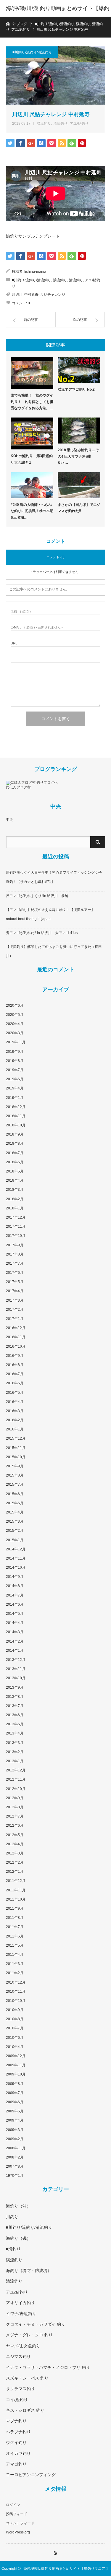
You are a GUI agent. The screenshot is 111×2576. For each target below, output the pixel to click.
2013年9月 (15, 1687)
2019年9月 (15, 1052)
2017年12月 (16, 1217)
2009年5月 (15, 2111)
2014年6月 (15, 1604)
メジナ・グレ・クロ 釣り (29, 2335)
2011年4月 (15, 1955)
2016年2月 (15, 1420)
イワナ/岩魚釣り (21, 2314)
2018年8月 (15, 1144)
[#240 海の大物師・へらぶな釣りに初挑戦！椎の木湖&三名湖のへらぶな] (32, 485)
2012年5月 (15, 1835)
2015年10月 (16, 1457)
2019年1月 (15, 1098)
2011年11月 (16, 1890)
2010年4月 (15, 2047)
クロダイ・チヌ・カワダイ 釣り (36, 2324)
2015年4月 (15, 1512)
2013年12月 (16, 1660)
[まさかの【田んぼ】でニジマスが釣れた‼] (79, 485)
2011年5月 (15, 1945)
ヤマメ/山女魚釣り (23, 2346)
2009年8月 (15, 2084)
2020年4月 (15, 1024)
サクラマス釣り (20, 2389)
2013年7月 (15, 1706)
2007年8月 (15, 2166)
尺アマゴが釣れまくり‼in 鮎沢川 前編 (37, 896)
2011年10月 (16, 1899)
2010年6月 (15, 2038)
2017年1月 (15, 1319)
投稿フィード (17, 2514)
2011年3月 (15, 1964)
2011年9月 (15, 1909)
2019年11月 (16, 1042)
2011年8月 (15, 1918)
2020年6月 (15, 1006)
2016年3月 (15, 1411)
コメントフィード (20, 2523)
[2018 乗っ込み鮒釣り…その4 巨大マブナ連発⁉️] (79, 431)
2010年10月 (16, 2001)
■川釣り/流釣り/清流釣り (32, 52)
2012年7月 (15, 1816)
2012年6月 (15, 1825)
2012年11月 (16, 1779)
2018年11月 (16, 1116)
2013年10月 (16, 1678)
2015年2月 (15, 1531)
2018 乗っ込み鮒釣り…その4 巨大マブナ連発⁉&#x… (78, 456)
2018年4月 (15, 1180)
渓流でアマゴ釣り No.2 (76, 389)
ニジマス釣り (18, 2356)
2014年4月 (15, 1623)
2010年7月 (15, 2028)
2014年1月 (15, 1651)
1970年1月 (15, 2176)
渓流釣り (44, 124)
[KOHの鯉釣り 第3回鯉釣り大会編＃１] (32, 433)
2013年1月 (15, 1761)
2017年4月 (15, 1291)
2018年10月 (16, 1125)
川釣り (12, 2217)
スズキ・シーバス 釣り (27, 2378)
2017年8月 (15, 1254)
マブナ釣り (16, 2421)
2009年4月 (15, 2120)
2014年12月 (16, 1549)
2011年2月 (15, 1973)
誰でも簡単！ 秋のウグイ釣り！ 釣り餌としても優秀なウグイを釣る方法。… (32, 402)
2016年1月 (15, 1429)
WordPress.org (18, 2532)
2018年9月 (15, 1134)
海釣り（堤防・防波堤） (29, 2270)
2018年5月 (15, 1171)
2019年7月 (15, 1070)
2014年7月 (15, 1595)
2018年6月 (15, 1162)
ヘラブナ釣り (18, 2432)
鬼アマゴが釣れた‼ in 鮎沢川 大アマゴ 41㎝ (42, 933)
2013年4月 (15, 1733)
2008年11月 (16, 2148)
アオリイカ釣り (20, 2303)
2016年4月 (15, 1402)
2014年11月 (16, 1558)
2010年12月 (16, 1982)
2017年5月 (15, 1282)
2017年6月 (15, 1273)
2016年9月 (15, 1356)
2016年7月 (15, 1374)
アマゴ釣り (16, 2464)
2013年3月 (15, 1743)
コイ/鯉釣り (17, 2400)
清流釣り (60, 124)
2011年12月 (16, 1881)
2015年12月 (16, 1438)
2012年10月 (16, 1789)
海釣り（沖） (18, 2206)
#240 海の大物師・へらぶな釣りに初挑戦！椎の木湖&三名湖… (32, 511)
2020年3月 (15, 1033)
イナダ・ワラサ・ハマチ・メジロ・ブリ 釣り (48, 2367)
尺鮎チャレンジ (53, 295)
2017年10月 (16, 1236)
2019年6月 (15, 1079)
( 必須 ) (21, 611)
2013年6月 (15, 1715)
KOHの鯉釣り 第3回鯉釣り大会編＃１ (32, 459)
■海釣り (13, 2249)
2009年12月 (16, 2056)
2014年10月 (16, 1568)
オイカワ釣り (18, 2453)
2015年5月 (15, 1503)
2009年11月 (16, 2065)
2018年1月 (15, 1208)
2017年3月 (15, 1300)
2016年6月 (15, 1383)
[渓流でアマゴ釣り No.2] (79, 370)
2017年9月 (15, 1245)
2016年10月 (16, 1347)
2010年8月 (15, 2019)
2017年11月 (16, 1227)
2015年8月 (15, 1475)
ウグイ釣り (16, 2442)
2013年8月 (15, 1697)
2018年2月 (15, 1199)
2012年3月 (15, 1853)
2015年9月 (15, 1466)
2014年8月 (15, 1586)
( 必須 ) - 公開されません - (37, 627)
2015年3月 (15, 1521)
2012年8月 (15, 1807)
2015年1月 (15, 1540)
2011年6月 (15, 1936)
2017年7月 (15, 1263)
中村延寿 (31, 295)
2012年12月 (16, 1770)
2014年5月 (15, 1614)
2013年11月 (16, 1669)
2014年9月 (15, 1577)
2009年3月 (15, 2130)
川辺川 (17, 295)
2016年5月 (15, 1393)
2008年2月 (15, 2157)
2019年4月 (15, 1088)
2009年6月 (15, 2102)
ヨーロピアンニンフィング (31, 2475)
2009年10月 (16, 2074)
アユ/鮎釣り (79, 124)
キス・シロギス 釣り (25, 2410)
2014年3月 (15, 1632)
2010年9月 (15, 2010)
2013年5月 (15, 1724)
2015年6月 (15, 1494)
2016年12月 (16, 1328)
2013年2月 (15, 1752)
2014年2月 (15, 1641)
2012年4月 (15, 1844)
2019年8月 (15, 1061)
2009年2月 (15, 2139)
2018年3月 (15, 1190)
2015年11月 (16, 1448)
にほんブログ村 (18, 787)
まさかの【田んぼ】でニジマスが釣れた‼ (79, 508)
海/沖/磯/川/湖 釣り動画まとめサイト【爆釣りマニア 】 (58, 17)
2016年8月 (15, 1365)
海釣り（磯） (18, 2238)
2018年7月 (15, 1153)
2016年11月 (16, 1337)
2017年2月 (15, 1310)
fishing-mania (35, 272)
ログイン (13, 2505)
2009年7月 (15, 2093)
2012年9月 (15, 1798)
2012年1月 (15, 1872)
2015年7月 (15, 1484)
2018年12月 (16, 1107)
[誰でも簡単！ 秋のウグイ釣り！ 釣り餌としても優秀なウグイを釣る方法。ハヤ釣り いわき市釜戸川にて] (32, 373)
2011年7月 (15, 1927)
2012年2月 (15, 1862)
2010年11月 (16, 1992)
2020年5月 (15, 1015)
